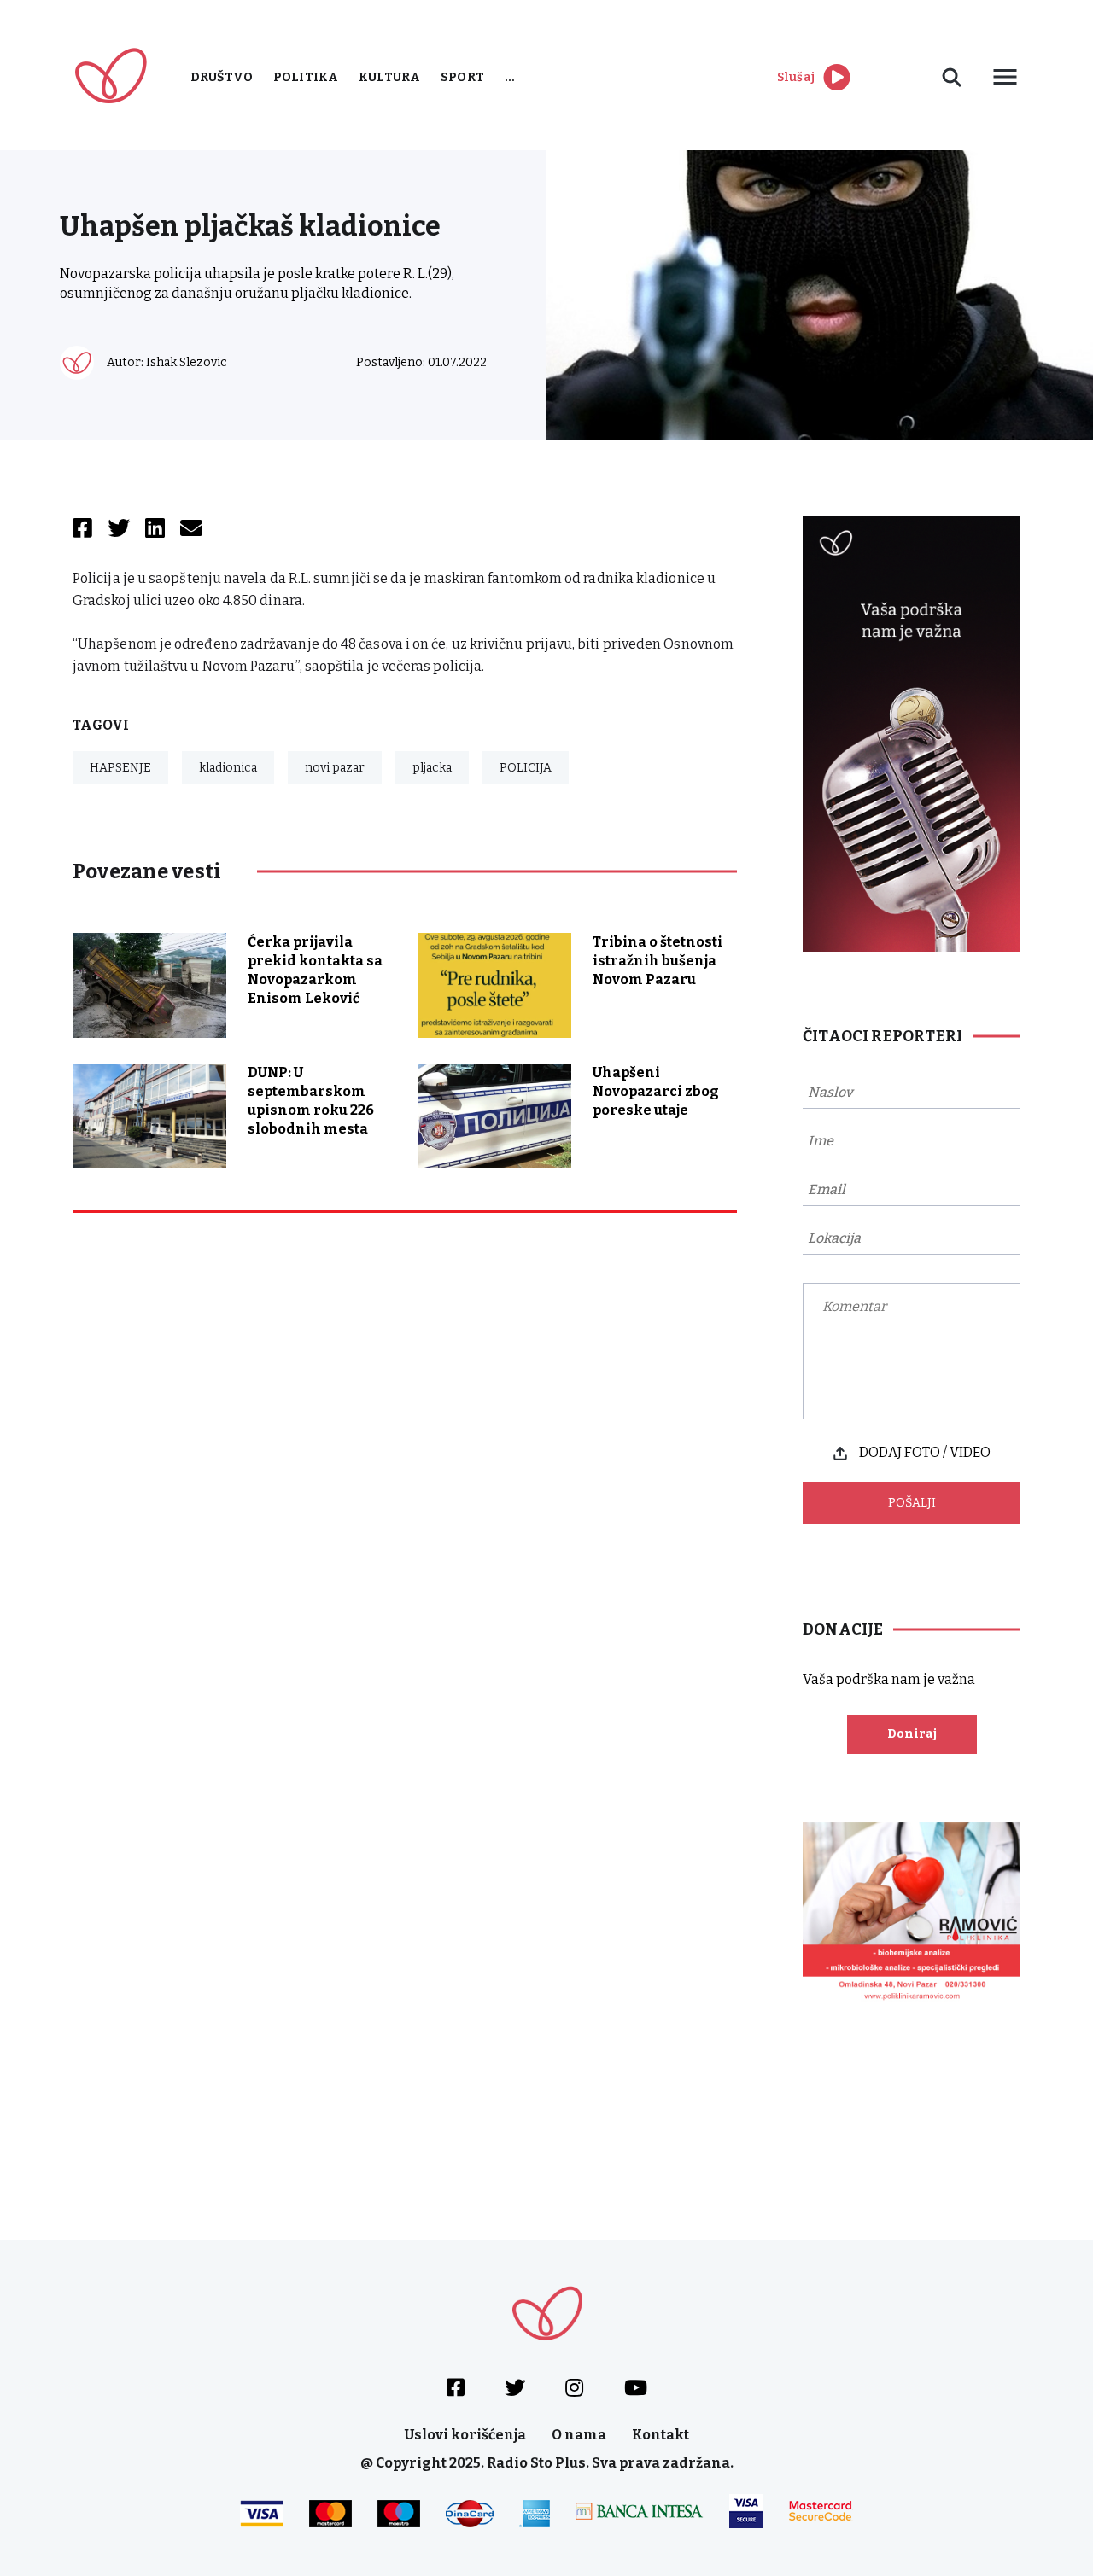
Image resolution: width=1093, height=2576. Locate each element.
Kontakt (660, 2435)
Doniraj (912, 1734)
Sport (462, 77)
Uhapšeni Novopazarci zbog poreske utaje (656, 1091)
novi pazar (335, 768)
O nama (579, 2435)
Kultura (389, 77)
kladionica (228, 768)
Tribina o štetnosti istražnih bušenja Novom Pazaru (658, 961)
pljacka (432, 768)
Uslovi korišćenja (465, 2435)
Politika (306, 77)
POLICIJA (526, 768)
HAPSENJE (120, 768)
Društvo (222, 77)
